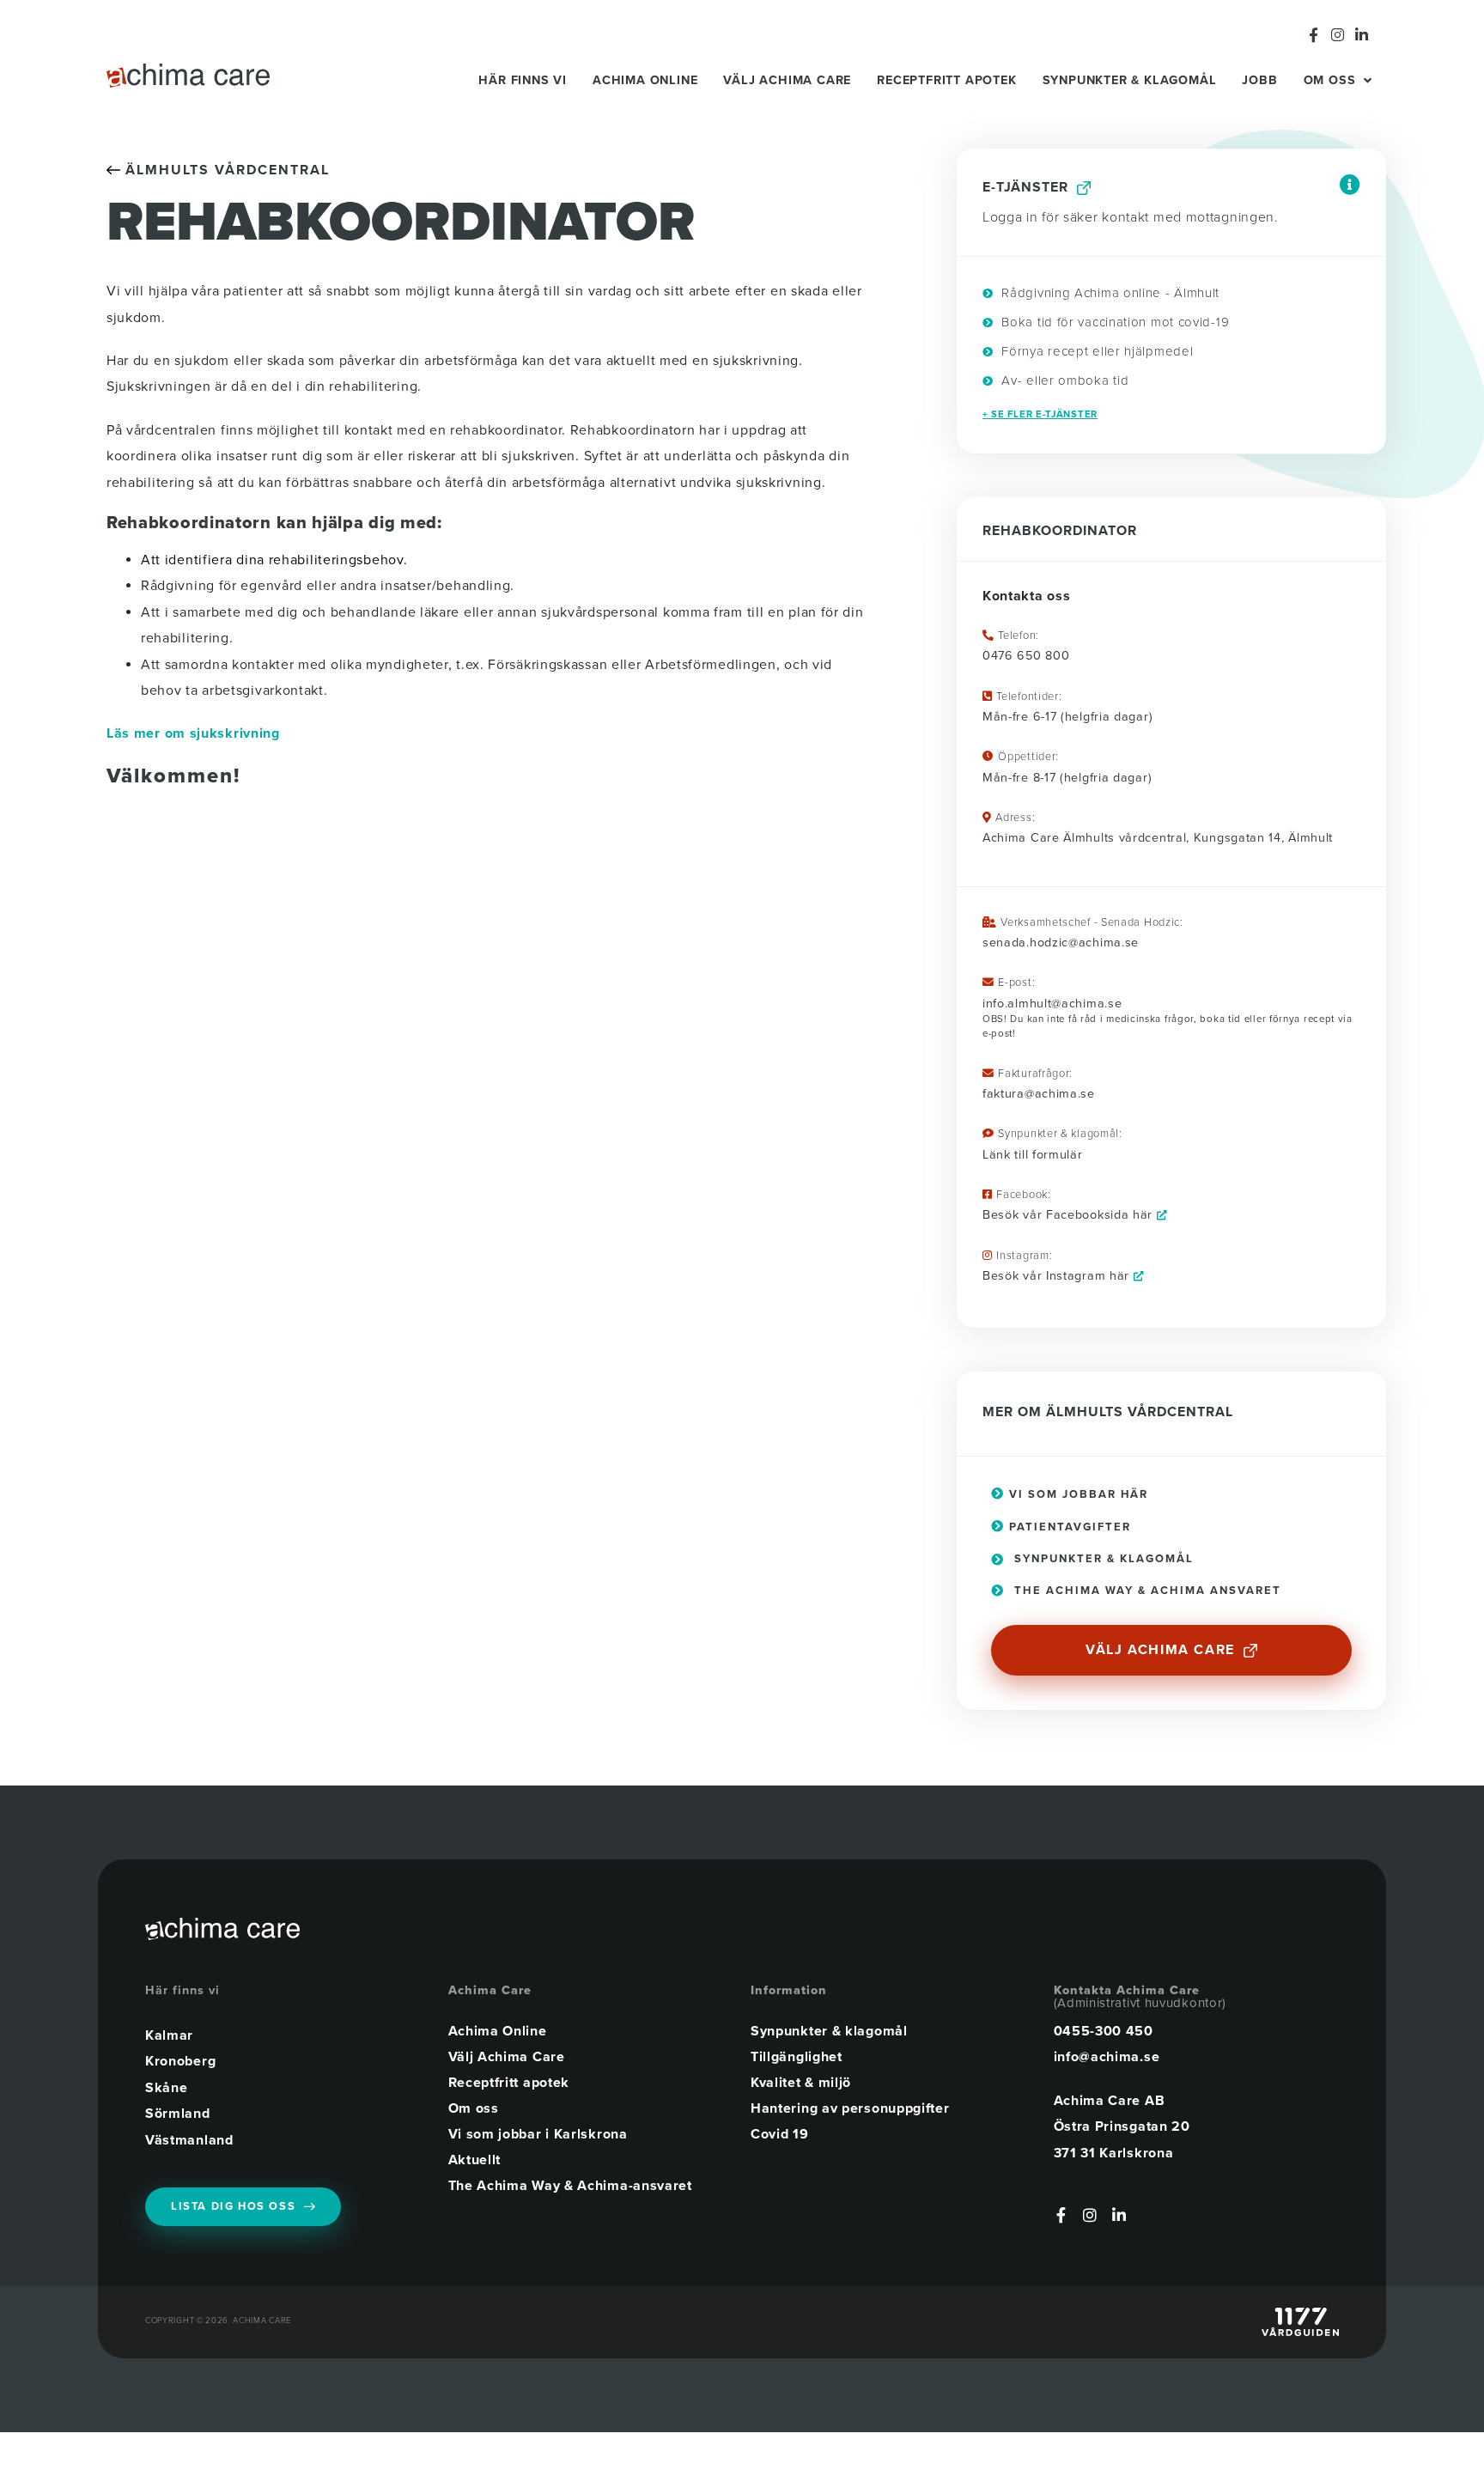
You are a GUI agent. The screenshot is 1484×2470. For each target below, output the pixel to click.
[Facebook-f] (1314, 35)
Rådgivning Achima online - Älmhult (1109, 293)
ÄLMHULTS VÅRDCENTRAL (225, 170)
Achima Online (645, 80)
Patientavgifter (1068, 1527)
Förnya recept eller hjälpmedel (1095, 351)
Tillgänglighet (797, 2057)
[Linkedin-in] (1362, 35)
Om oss (1330, 80)
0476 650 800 (1026, 656)
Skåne (167, 2088)
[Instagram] (1338, 35)
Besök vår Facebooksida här (1070, 1215)
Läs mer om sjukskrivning (193, 733)
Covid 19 (780, 2134)
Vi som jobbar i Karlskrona (538, 2134)
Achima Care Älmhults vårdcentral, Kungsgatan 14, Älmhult (1158, 838)
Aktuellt (475, 2160)
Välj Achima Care (787, 80)
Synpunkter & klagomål (1130, 80)
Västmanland (189, 2140)
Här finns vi (523, 80)
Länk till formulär (1033, 1155)
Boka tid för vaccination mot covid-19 (1113, 322)
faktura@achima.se (1039, 1094)
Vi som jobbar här (1077, 1494)
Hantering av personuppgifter (850, 2108)
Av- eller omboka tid (1063, 380)
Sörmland (178, 2114)
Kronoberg (180, 2061)
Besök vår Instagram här (1058, 1276)
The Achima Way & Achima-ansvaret (570, 2186)
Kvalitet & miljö (801, 2083)
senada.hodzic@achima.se (1061, 943)
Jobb (1259, 80)
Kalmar (169, 2035)
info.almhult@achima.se (1052, 1004)
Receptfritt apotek (946, 80)
